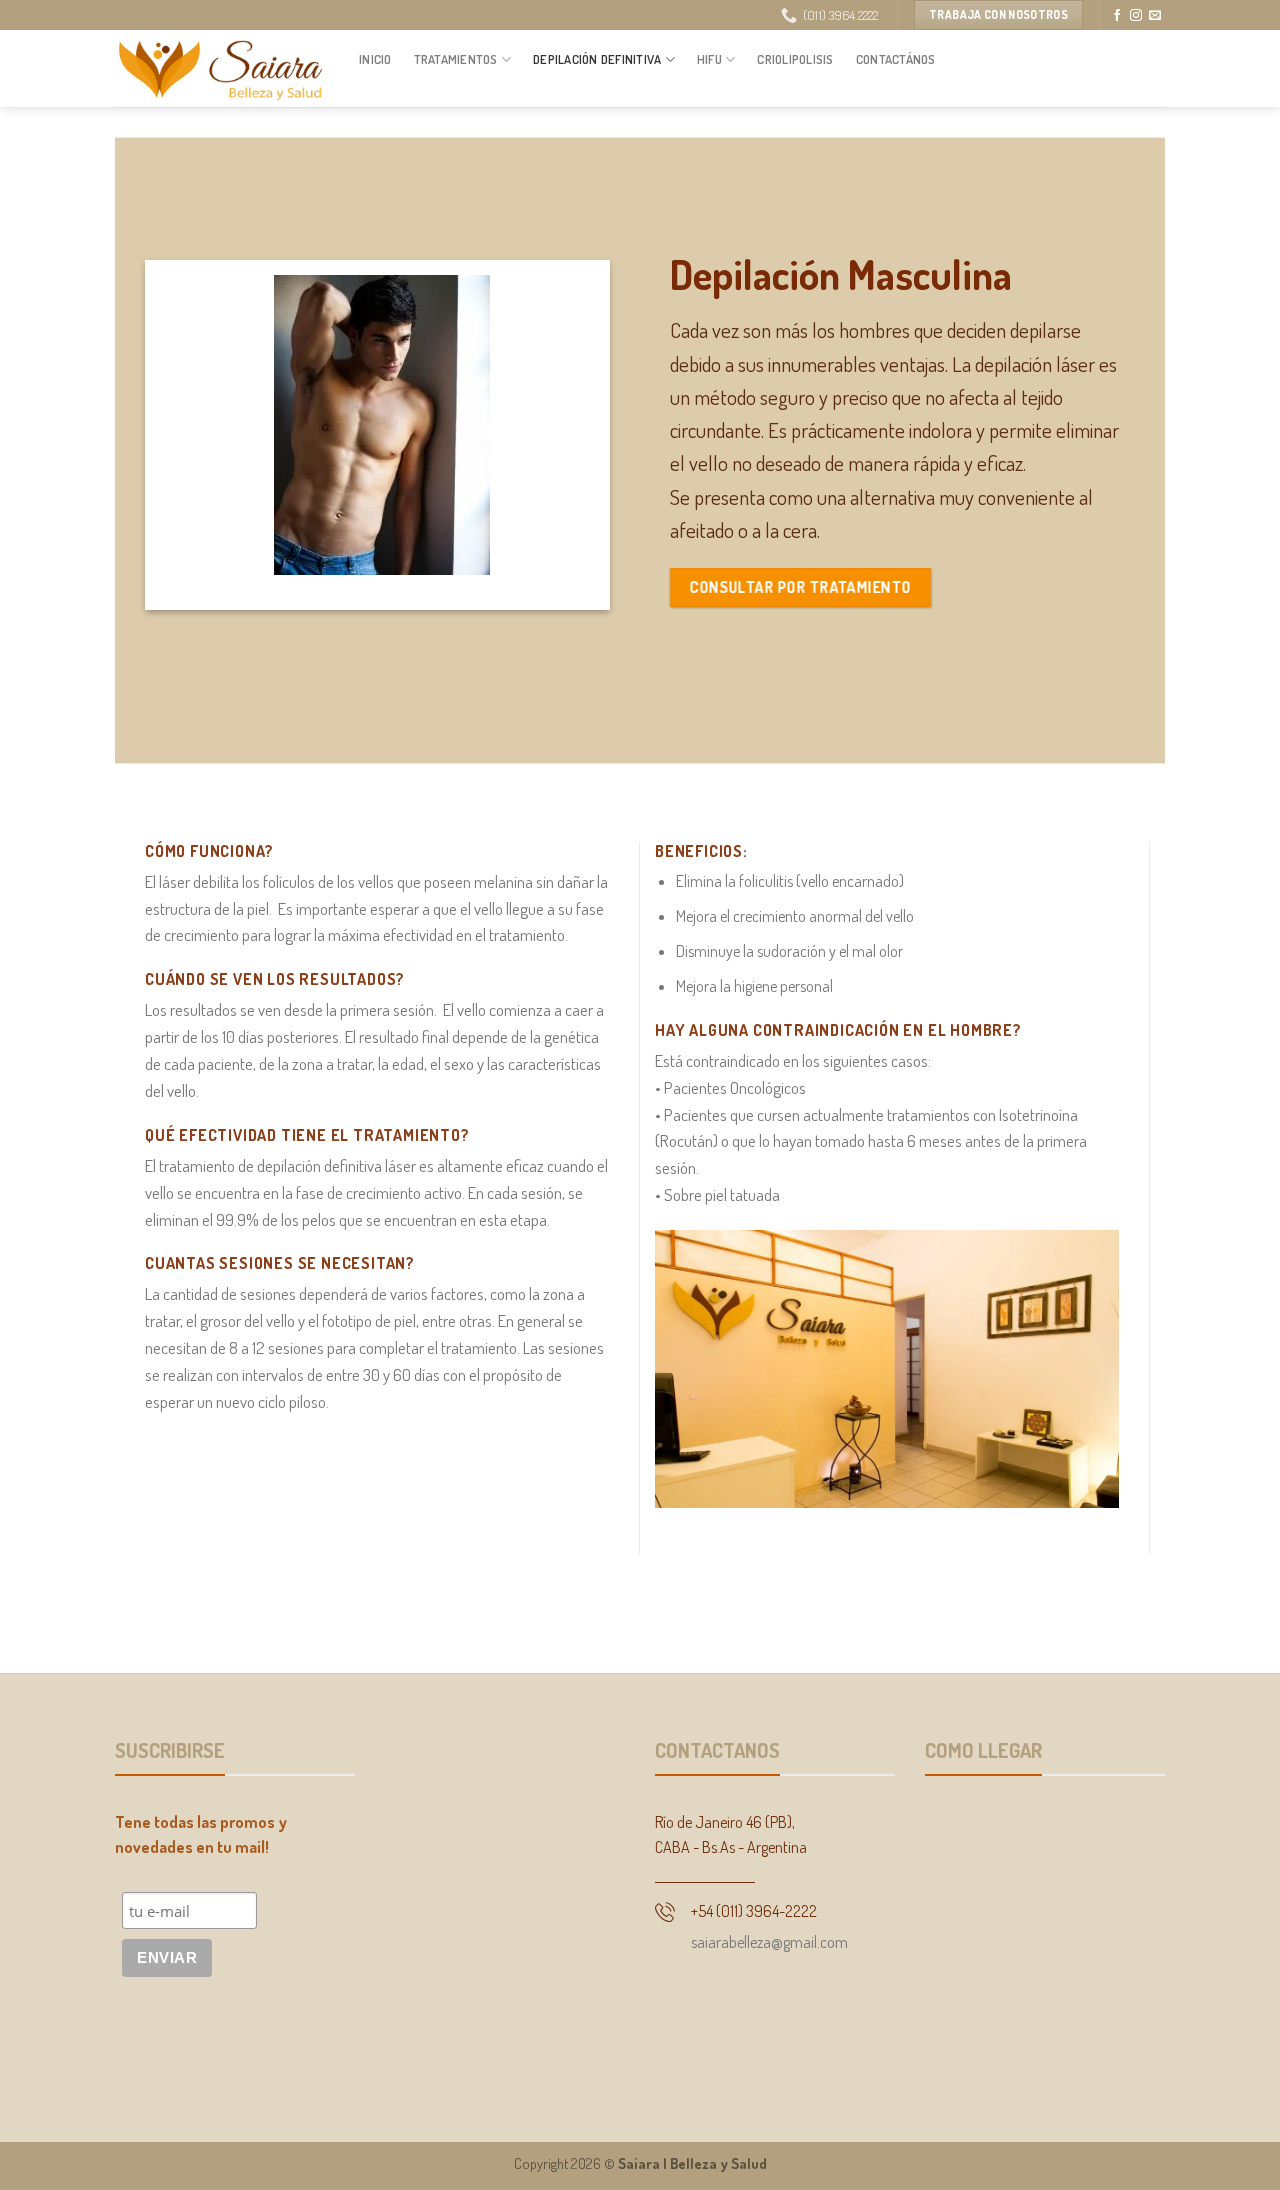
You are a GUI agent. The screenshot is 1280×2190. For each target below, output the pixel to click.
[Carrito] (1155, 63)
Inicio (375, 59)
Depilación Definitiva (597, 59)
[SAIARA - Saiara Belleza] (222, 69)
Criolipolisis (795, 59)
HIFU (709, 59)
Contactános (896, 59)
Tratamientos (456, 59)
